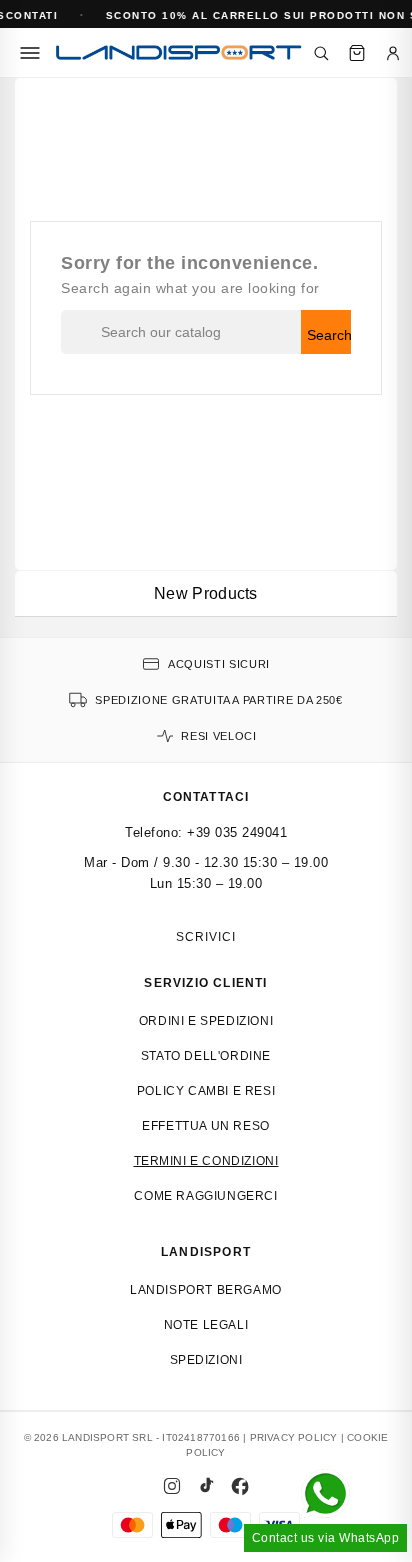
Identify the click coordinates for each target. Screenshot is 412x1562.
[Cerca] (321, 53)
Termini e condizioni (206, 1161)
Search (329, 335)
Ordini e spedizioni (206, 1021)
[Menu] (30, 53)
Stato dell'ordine (206, 1056)
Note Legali (206, 1325)
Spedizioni (206, 1360)
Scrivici (206, 937)
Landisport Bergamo (206, 1290)
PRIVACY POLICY (294, 1437)
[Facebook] (240, 1486)
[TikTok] (206, 1486)
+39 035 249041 (237, 832)
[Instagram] (172, 1486)
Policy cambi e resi (206, 1091)
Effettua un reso (206, 1126)
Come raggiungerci (205, 1196)
